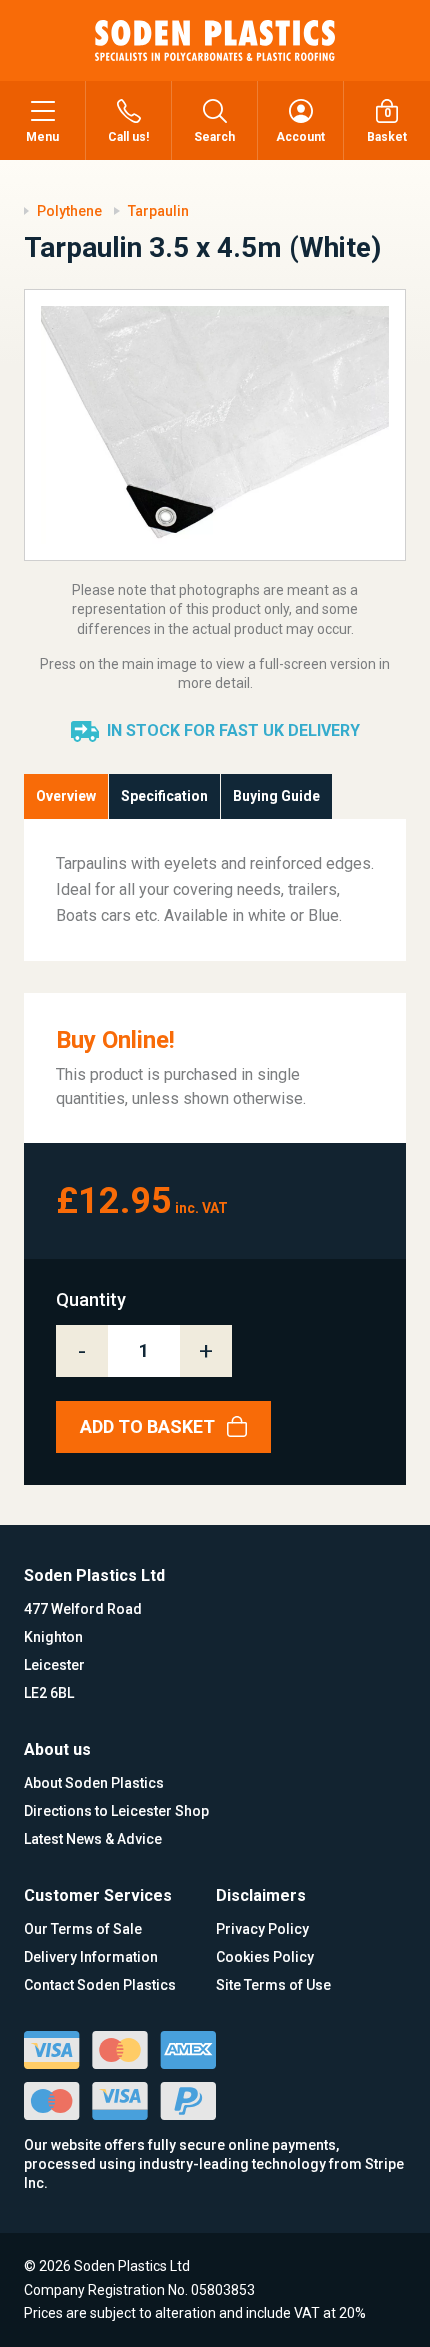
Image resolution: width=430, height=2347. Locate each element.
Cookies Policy (265, 1957)
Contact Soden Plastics (100, 1985)
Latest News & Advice (93, 1839)
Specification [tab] (164, 796)
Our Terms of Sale (83, 1929)
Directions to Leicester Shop (116, 1811)
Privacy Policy (262, 1929)
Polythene (69, 211)
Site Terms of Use (273, 1985)
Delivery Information (91, 1957)
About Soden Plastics (94, 1783)
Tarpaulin (158, 211)
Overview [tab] (66, 796)
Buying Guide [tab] (276, 796)
